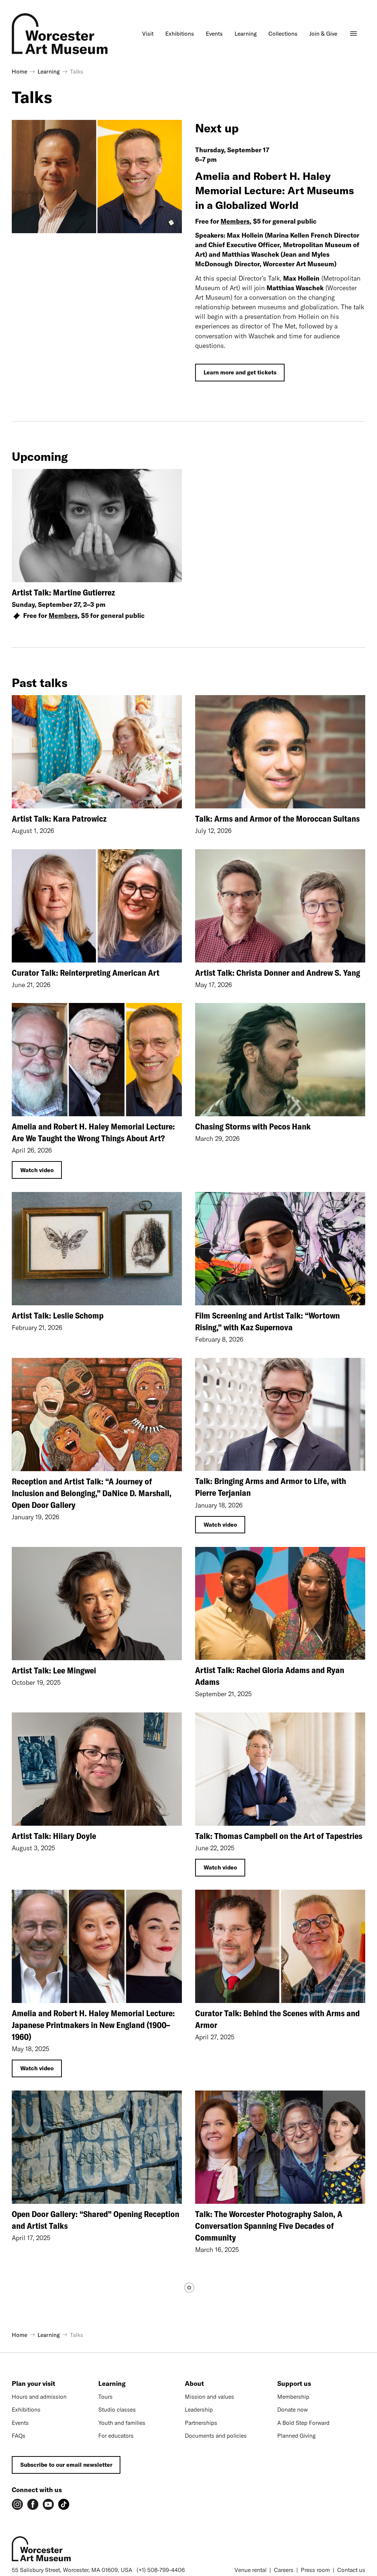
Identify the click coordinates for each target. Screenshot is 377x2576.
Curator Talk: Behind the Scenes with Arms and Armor (277, 2019)
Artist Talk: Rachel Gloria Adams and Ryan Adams (270, 1676)
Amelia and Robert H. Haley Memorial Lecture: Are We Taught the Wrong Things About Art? (93, 1132)
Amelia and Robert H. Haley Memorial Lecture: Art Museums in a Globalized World (274, 190)
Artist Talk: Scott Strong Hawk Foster (260, 2557)
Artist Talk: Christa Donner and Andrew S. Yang (278, 973)
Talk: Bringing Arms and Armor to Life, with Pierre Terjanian (271, 1487)
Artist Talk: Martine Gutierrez (63, 592)
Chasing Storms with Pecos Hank (253, 1126)
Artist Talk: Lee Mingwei (54, 1670)
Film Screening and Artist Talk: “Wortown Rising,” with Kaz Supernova (267, 1321)
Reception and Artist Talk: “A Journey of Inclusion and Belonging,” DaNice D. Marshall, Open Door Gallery (92, 1493)
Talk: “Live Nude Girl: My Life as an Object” (270, 2391)
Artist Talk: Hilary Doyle (54, 1836)
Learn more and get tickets (240, 372)
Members (235, 221)
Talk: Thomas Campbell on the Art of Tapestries (279, 1836)
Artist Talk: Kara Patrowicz (59, 819)
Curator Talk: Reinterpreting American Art (86, 973)
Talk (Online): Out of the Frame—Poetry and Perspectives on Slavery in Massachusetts (88, 2397)
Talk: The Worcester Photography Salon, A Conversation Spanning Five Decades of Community (269, 2226)
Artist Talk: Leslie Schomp (58, 1315)
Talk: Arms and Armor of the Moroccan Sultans (277, 819)
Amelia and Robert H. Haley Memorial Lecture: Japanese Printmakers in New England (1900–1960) (93, 2025)
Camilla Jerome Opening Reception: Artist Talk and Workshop (93, 2563)
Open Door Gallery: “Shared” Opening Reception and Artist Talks (96, 2220)
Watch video (37, 1170)
